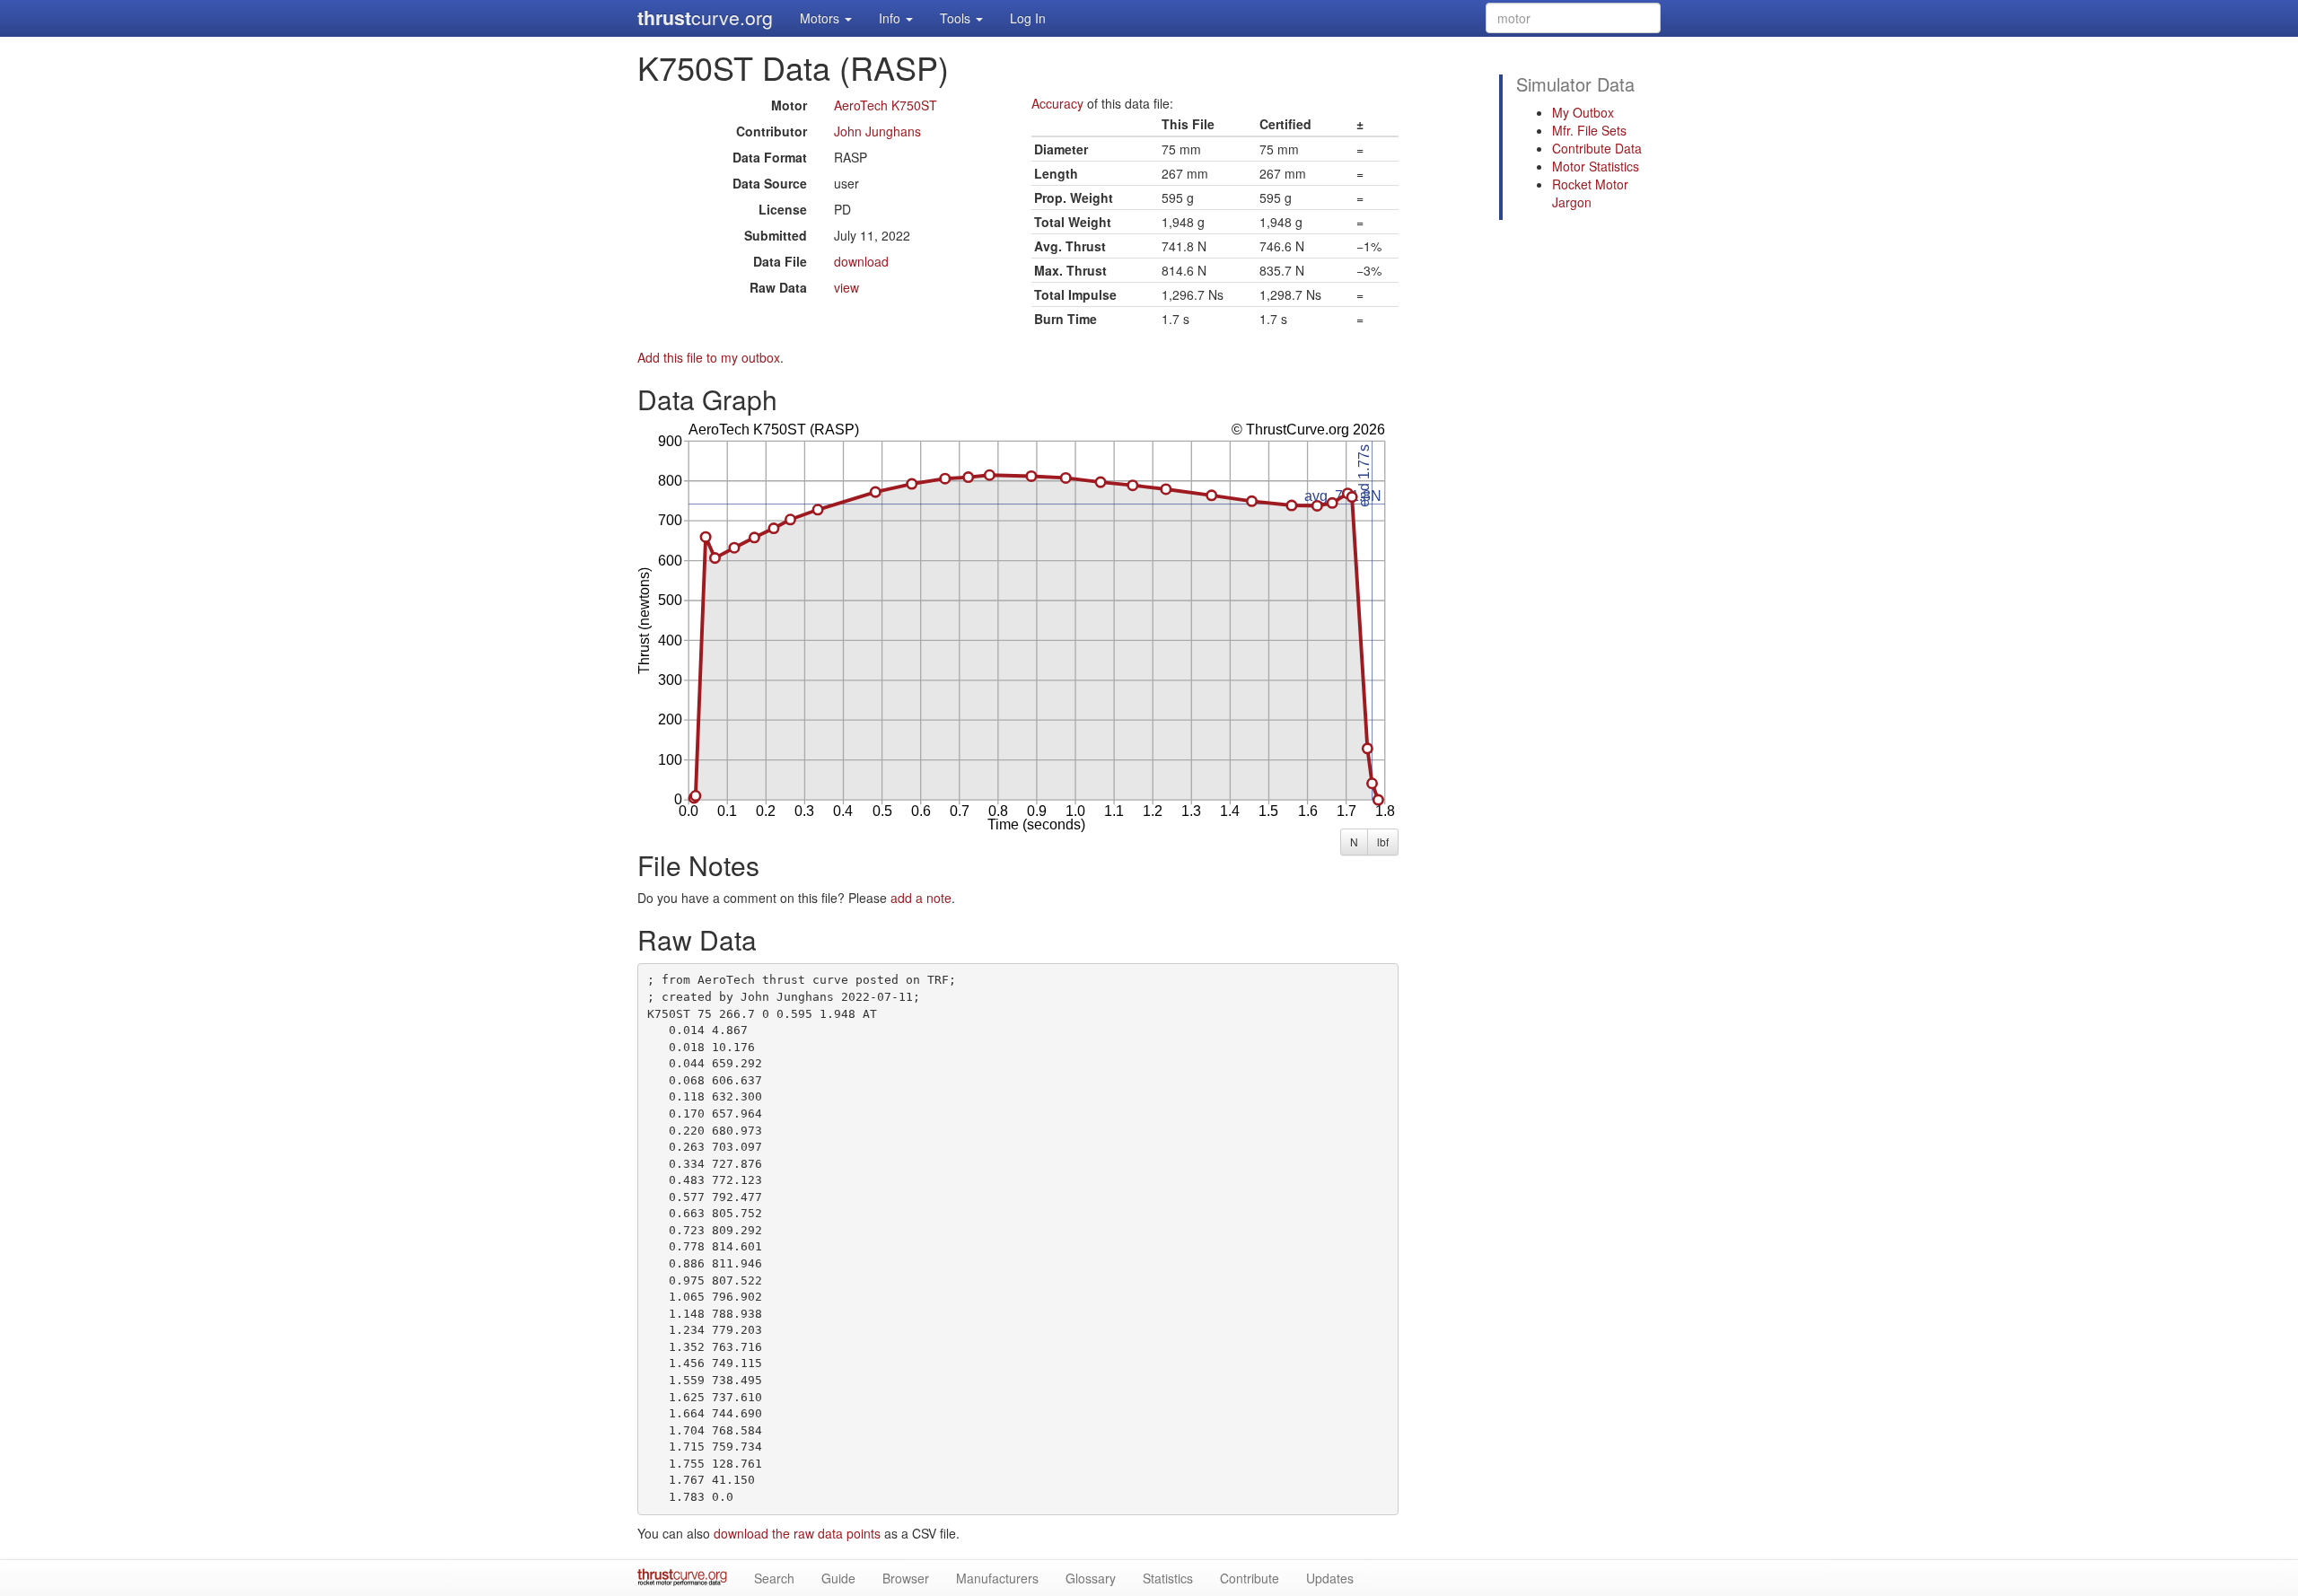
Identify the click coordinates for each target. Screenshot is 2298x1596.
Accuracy (1057, 103)
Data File (780, 261)
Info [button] (891, 18)
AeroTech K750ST (886, 105)
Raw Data (778, 287)
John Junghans (877, 131)
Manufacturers (997, 1578)
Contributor (772, 131)
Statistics (1168, 1578)
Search (774, 1578)
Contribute (1250, 1578)
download (861, 261)
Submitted (776, 235)
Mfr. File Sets (1589, 130)
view (846, 287)
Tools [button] (957, 18)
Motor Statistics (1596, 166)
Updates (1330, 1578)
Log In (1028, 18)
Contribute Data (1597, 148)
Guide (838, 1578)
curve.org (705, 18)
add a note (921, 898)
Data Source (770, 183)
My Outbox (1583, 112)
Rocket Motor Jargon (1590, 193)
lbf (1383, 842)
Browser (906, 1578)
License (783, 209)
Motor (789, 105)
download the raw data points (797, 1533)
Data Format (770, 157)
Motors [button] (821, 18)
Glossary (1091, 1578)
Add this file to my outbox (709, 357)
